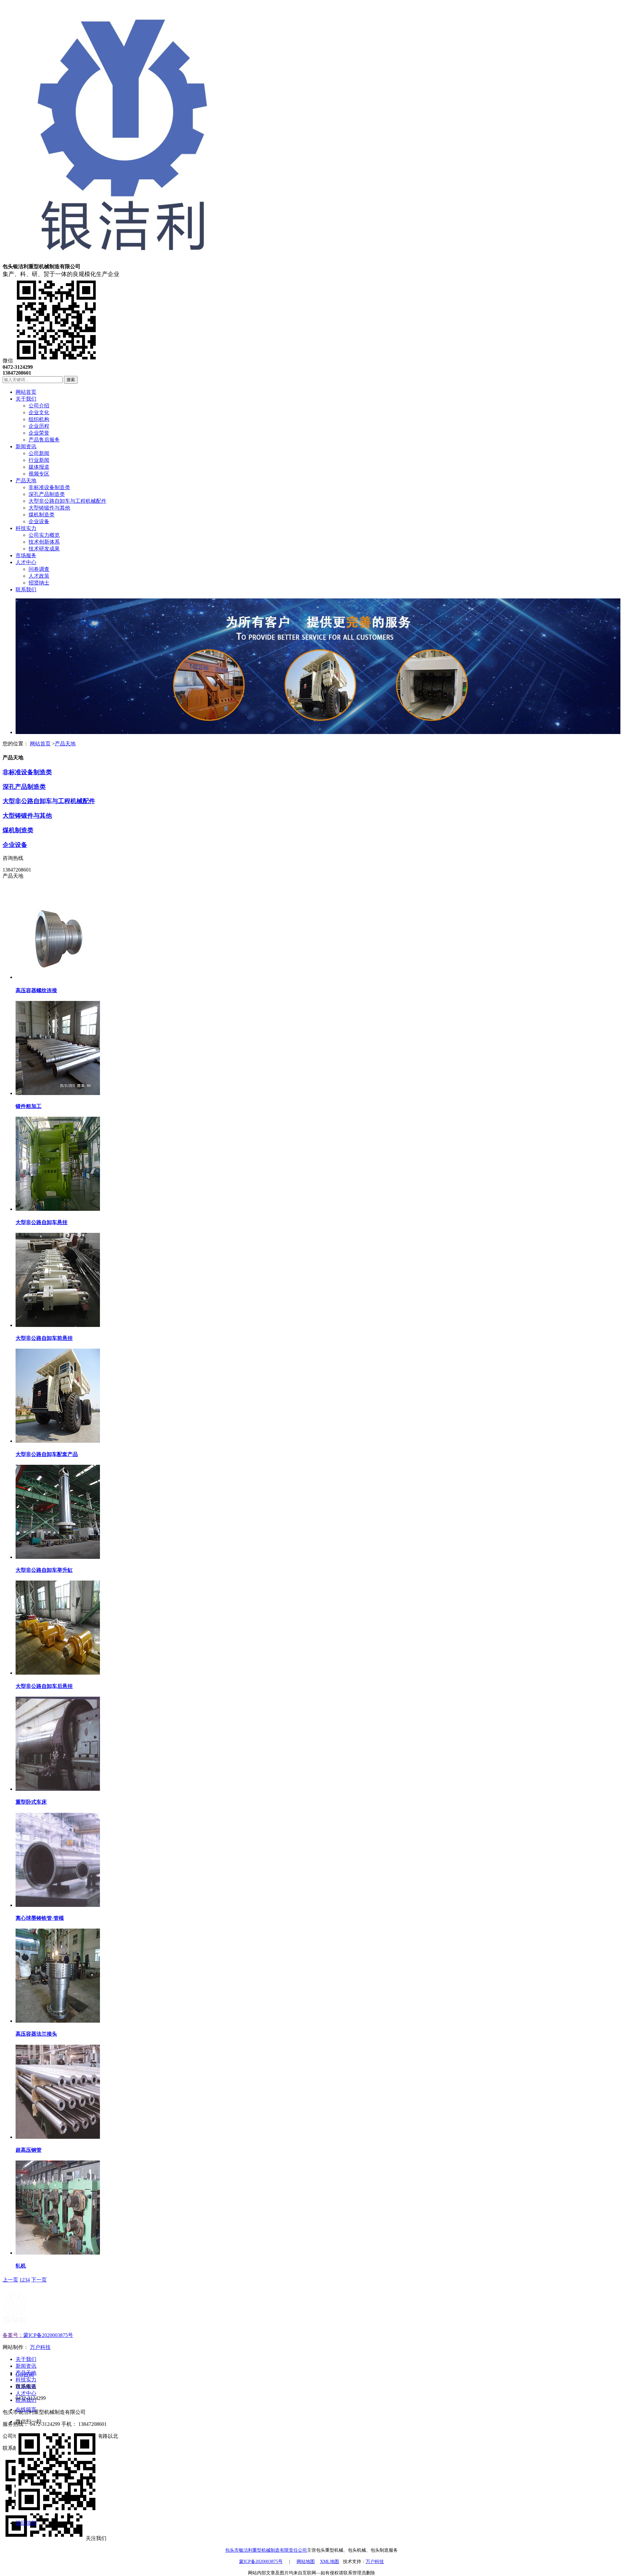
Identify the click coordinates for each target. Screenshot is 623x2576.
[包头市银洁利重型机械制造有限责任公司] (122, 260)
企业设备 (15, 845)
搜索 (71, 380)
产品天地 (65, 744)
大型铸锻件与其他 (27, 816)
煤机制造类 (18, 830)
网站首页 (40, 744)
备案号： (13, 2335)
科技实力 (26, 2380)
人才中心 (26, 2393)
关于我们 (26, 2359)
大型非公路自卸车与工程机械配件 (49, 801)
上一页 (10, 2280)
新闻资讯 (26, 2366)
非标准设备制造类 (27, 772)
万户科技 (40, 2347)
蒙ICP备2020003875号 (48, 2335)
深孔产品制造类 (24, 787)
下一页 (39, 2280)
